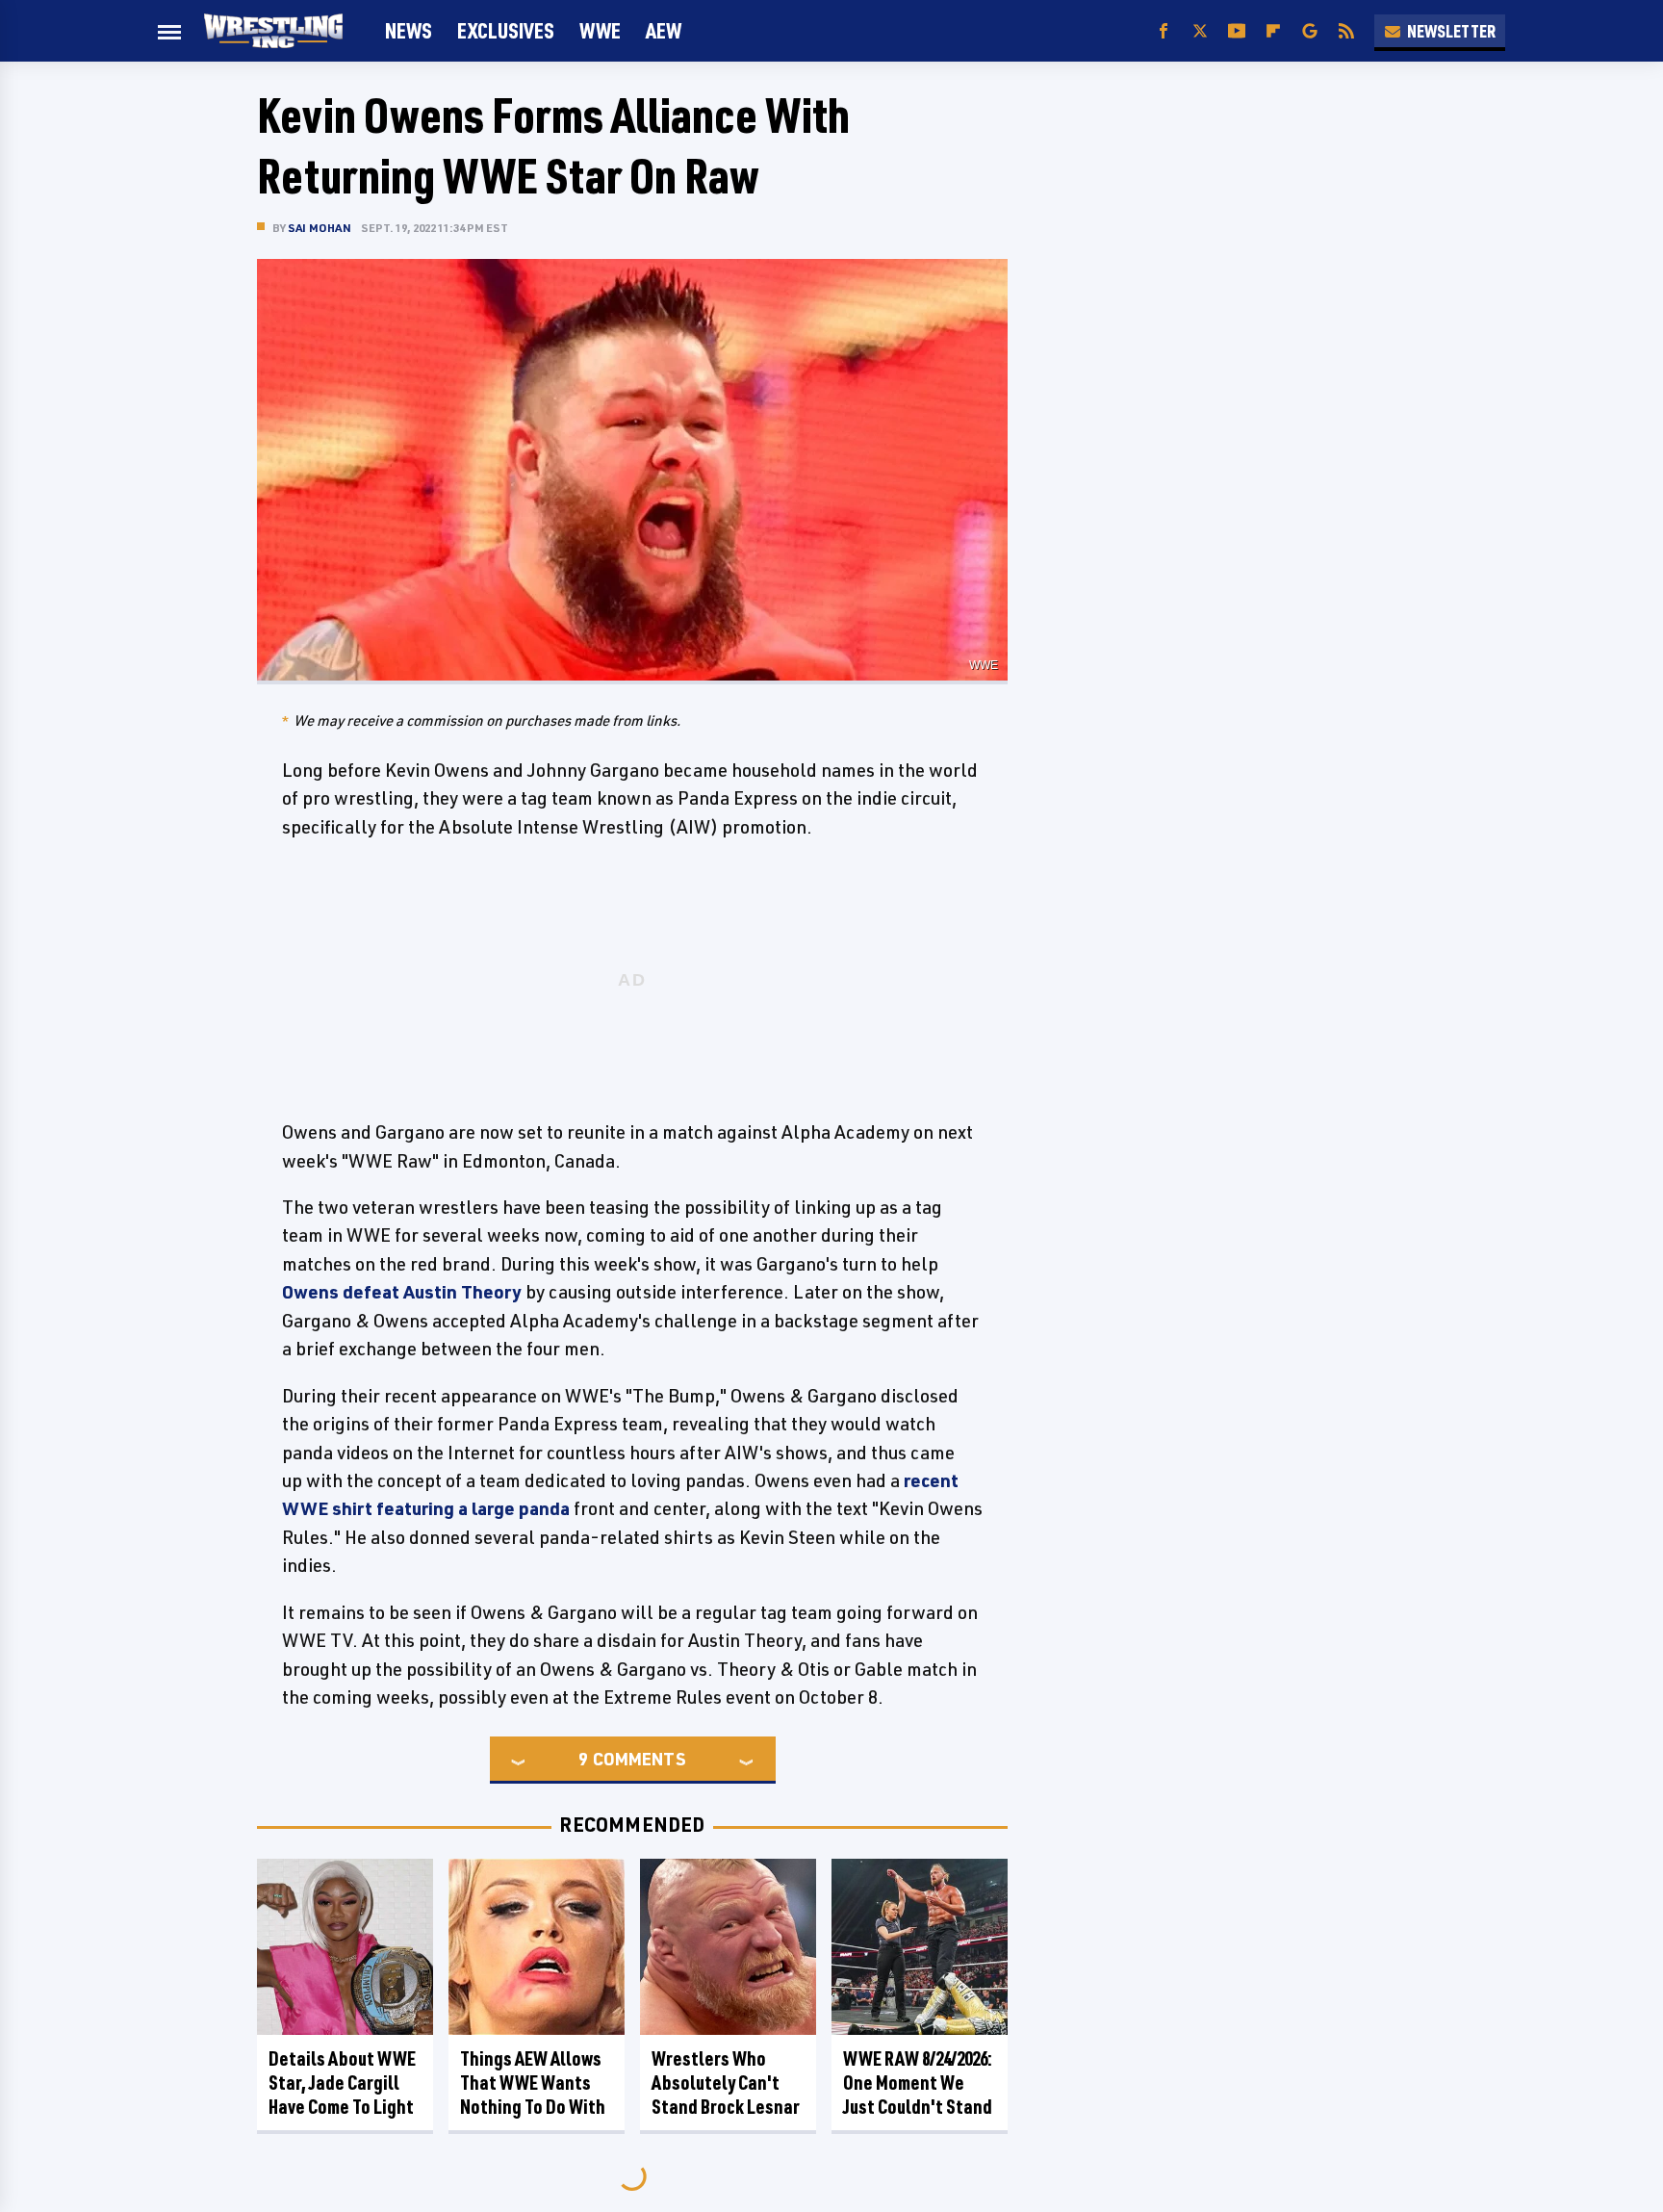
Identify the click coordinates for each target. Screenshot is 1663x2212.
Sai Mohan (320, 228)
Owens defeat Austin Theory (402, 1292)
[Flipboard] (1273, 31)
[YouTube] (1237, 31)
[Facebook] (1164, 31)
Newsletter (1451, 31)
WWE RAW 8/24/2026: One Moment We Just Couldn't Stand (918, 2083)
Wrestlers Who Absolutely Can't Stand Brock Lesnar (726, 2083)
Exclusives (506, 30)
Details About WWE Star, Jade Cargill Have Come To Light (342, 2083)
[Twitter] (1200, 31)
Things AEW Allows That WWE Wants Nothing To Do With (533, 2083)
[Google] (1310, 31)
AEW (664, 30)
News (409, 30)
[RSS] (1346, 31)
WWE (600, 30)
